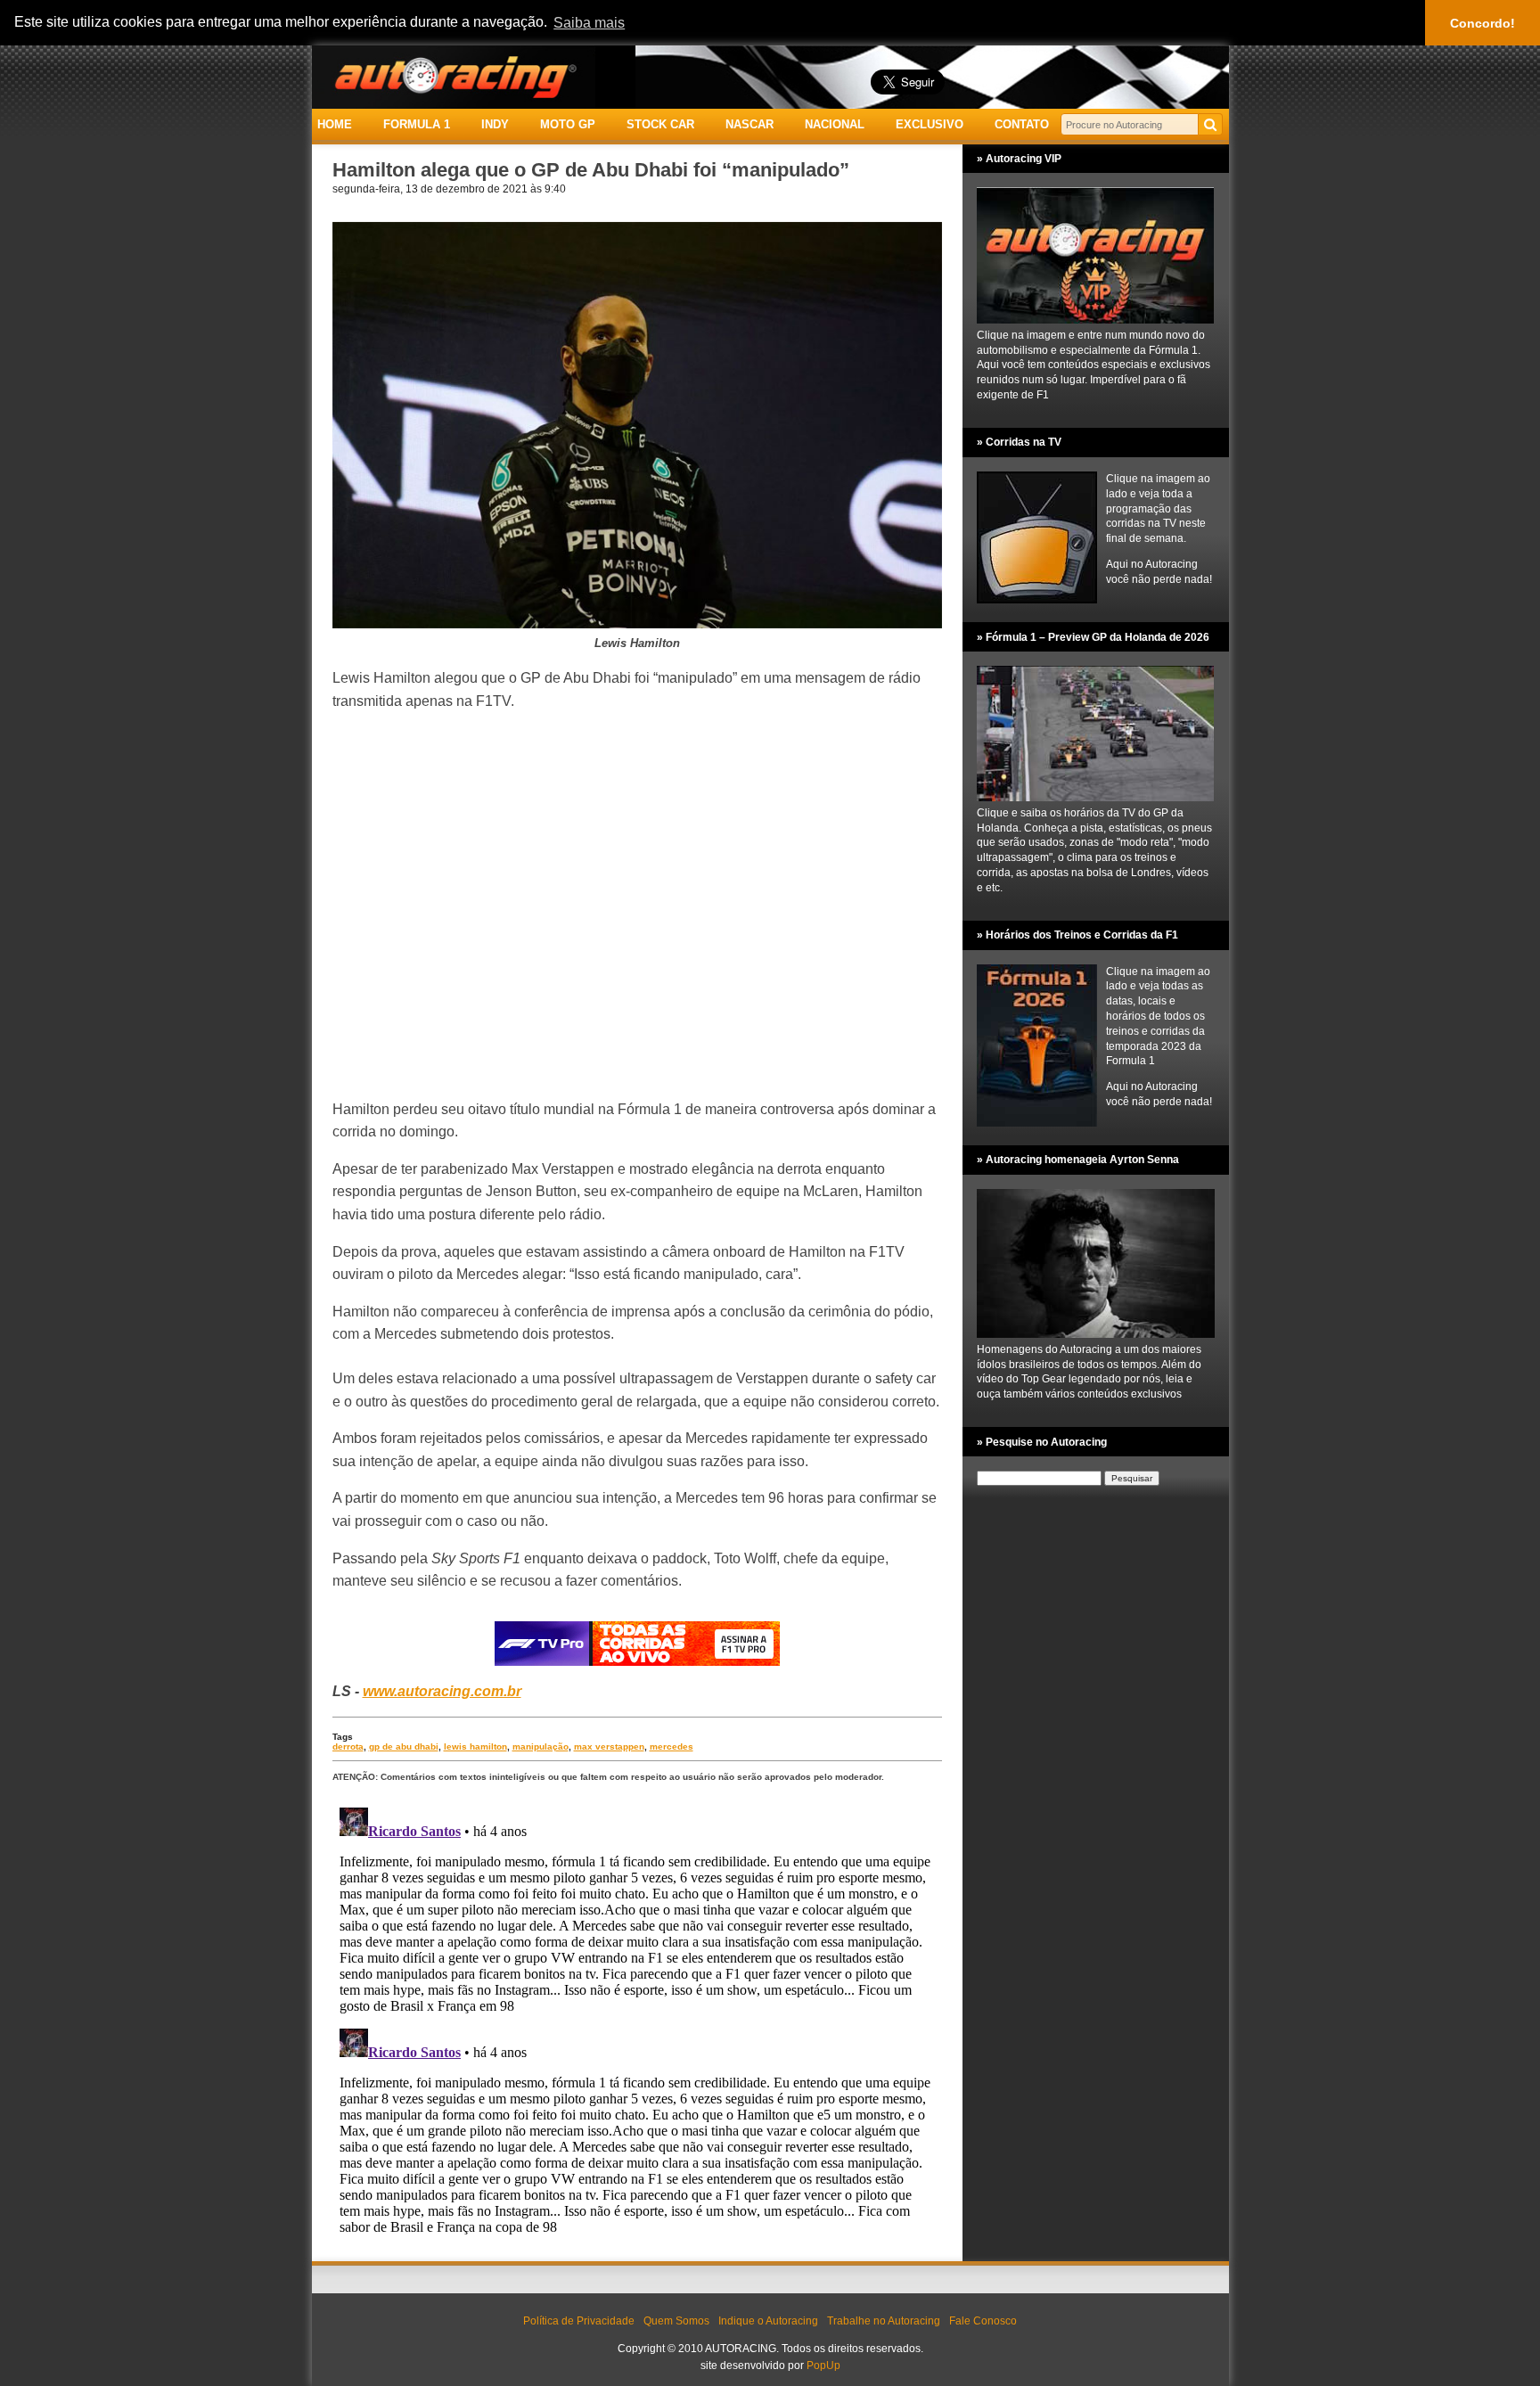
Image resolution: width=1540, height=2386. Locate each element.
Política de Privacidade (579, 2321)
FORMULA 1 (417, 124)
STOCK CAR (660, 124)
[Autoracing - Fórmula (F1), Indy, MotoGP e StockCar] (454, 76)
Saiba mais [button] (589, 23)
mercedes (672, 1746)
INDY (495, 124)
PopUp (823, 2366)
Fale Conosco (983, 2321)
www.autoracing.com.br (442, 1691)
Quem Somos (676, 2321)
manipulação (541, 1746)
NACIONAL (835, 124)
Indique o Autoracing (768, 2321)
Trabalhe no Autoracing (884, 2321)
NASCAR (750, 124)
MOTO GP (568, 124)
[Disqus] (637, 2023)
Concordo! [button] (1483, 23)
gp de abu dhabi (404, 1746)
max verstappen (609, 1746)
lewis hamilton (475, 1746)
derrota (348, 1746)
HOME (335, 124)
